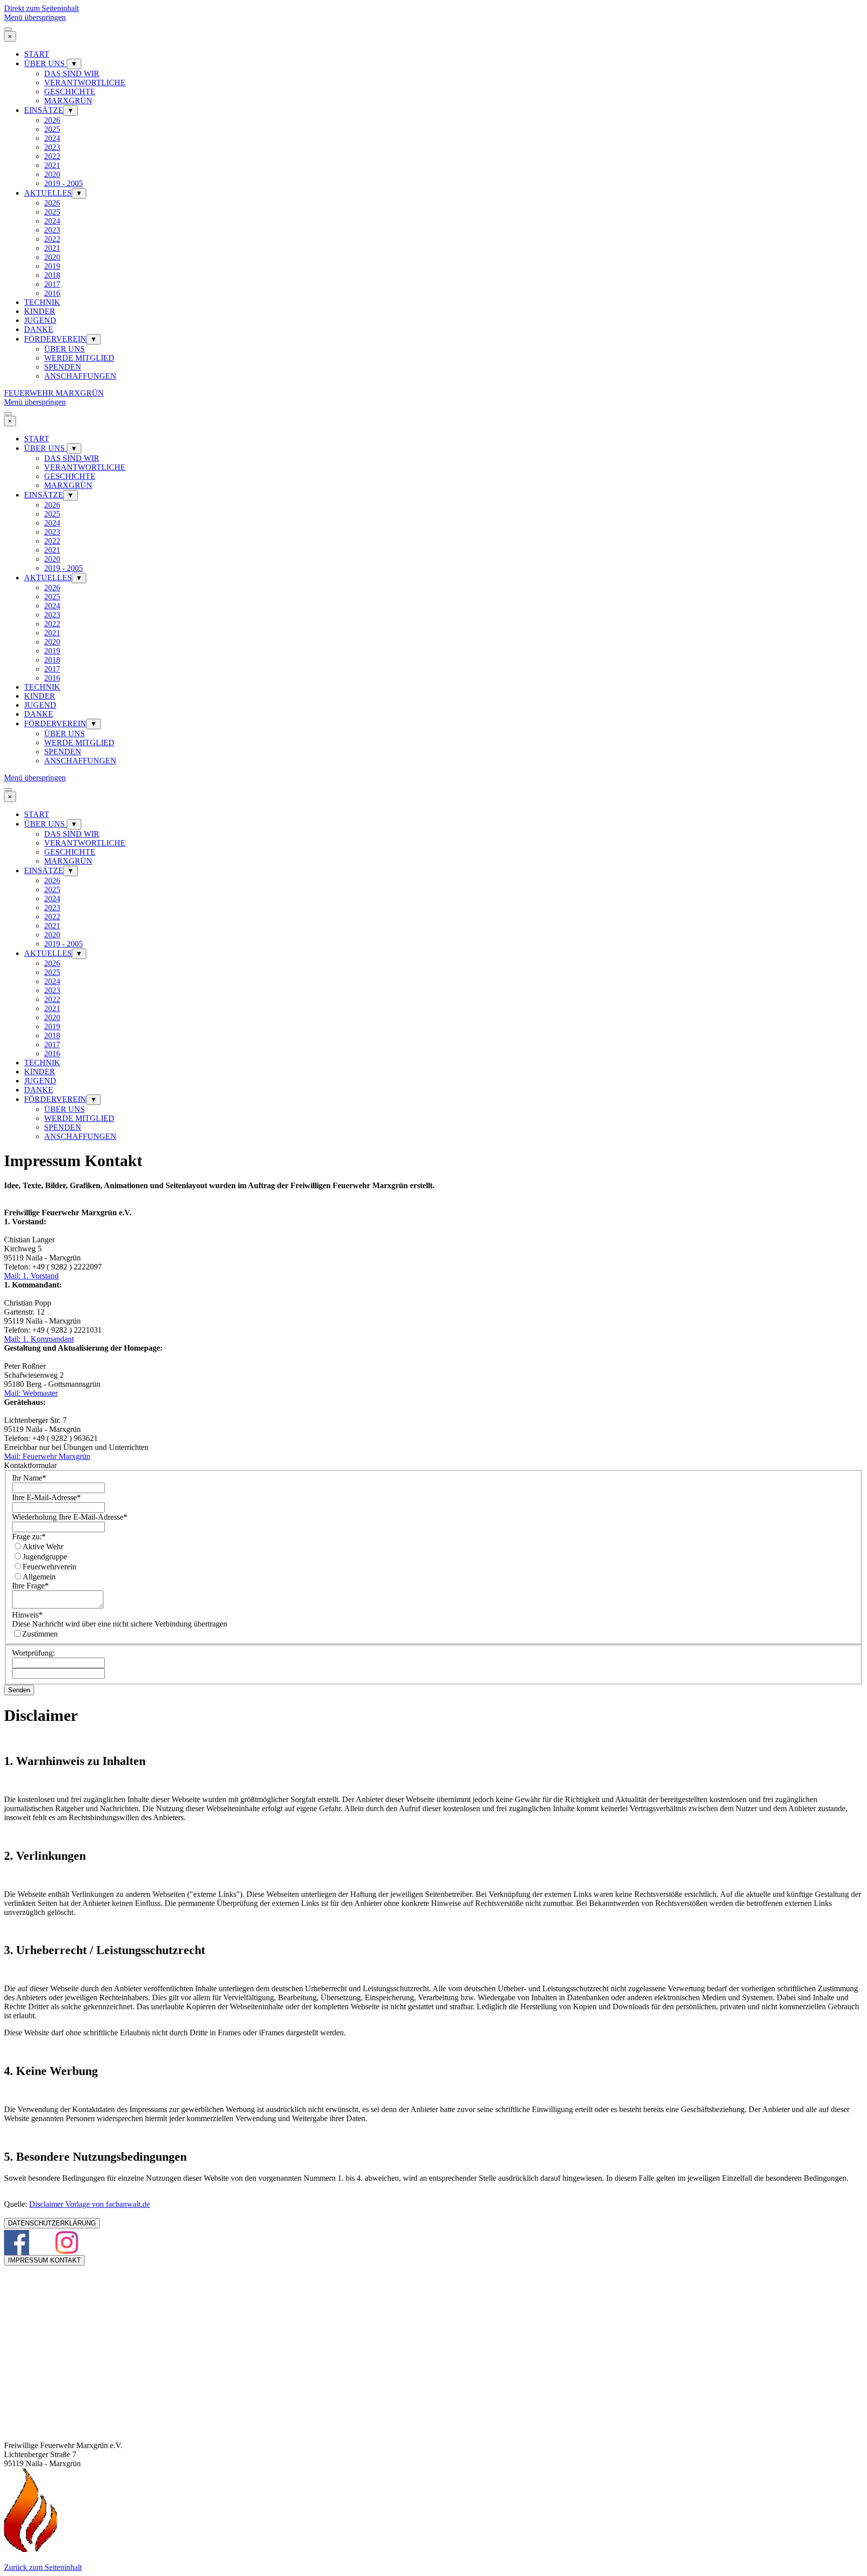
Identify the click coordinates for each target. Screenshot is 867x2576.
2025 (52, 129)
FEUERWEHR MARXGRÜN (54, 393)
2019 (52, 266)
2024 (52, 138)
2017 (52, 284)
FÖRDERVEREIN (55, 339)
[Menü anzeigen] (8, 29)
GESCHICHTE (70, 92)
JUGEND (40, 320)
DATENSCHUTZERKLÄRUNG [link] (52, 2223)
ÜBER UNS (45, 63)
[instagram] (67, 2242)
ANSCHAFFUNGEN (80, 376)
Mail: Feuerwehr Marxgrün (47, 1456)
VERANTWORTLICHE (85, 83)
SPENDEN (63, 367)
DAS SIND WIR (72, 73)
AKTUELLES (48, 193)
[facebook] (17, 2242)
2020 (52, 174)
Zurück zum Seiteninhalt (43, 2567)
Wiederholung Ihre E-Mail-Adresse (70, 1517)
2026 (52, 120)
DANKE (39, 329)
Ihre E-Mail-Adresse (46, 1497)
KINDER (40, 311)
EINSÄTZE (44, 110)
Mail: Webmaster (31, 1393)
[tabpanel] (434, 1199)
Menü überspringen (35, 17)
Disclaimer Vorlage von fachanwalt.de (90, 2204)
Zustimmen (40, 1634)
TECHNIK (42, 302)
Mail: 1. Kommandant (39, 1339)
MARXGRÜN (68, 101)
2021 (52, 165)
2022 (52, 156)
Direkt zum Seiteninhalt (41, 8)
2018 (52, 275)
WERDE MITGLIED (79, 358)
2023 (52, 147)
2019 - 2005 (63, 183)
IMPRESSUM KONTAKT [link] (44, 2260)
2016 (52, 293)
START (37, 54)
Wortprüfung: (33, 1653)
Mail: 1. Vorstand (31, 1276)
